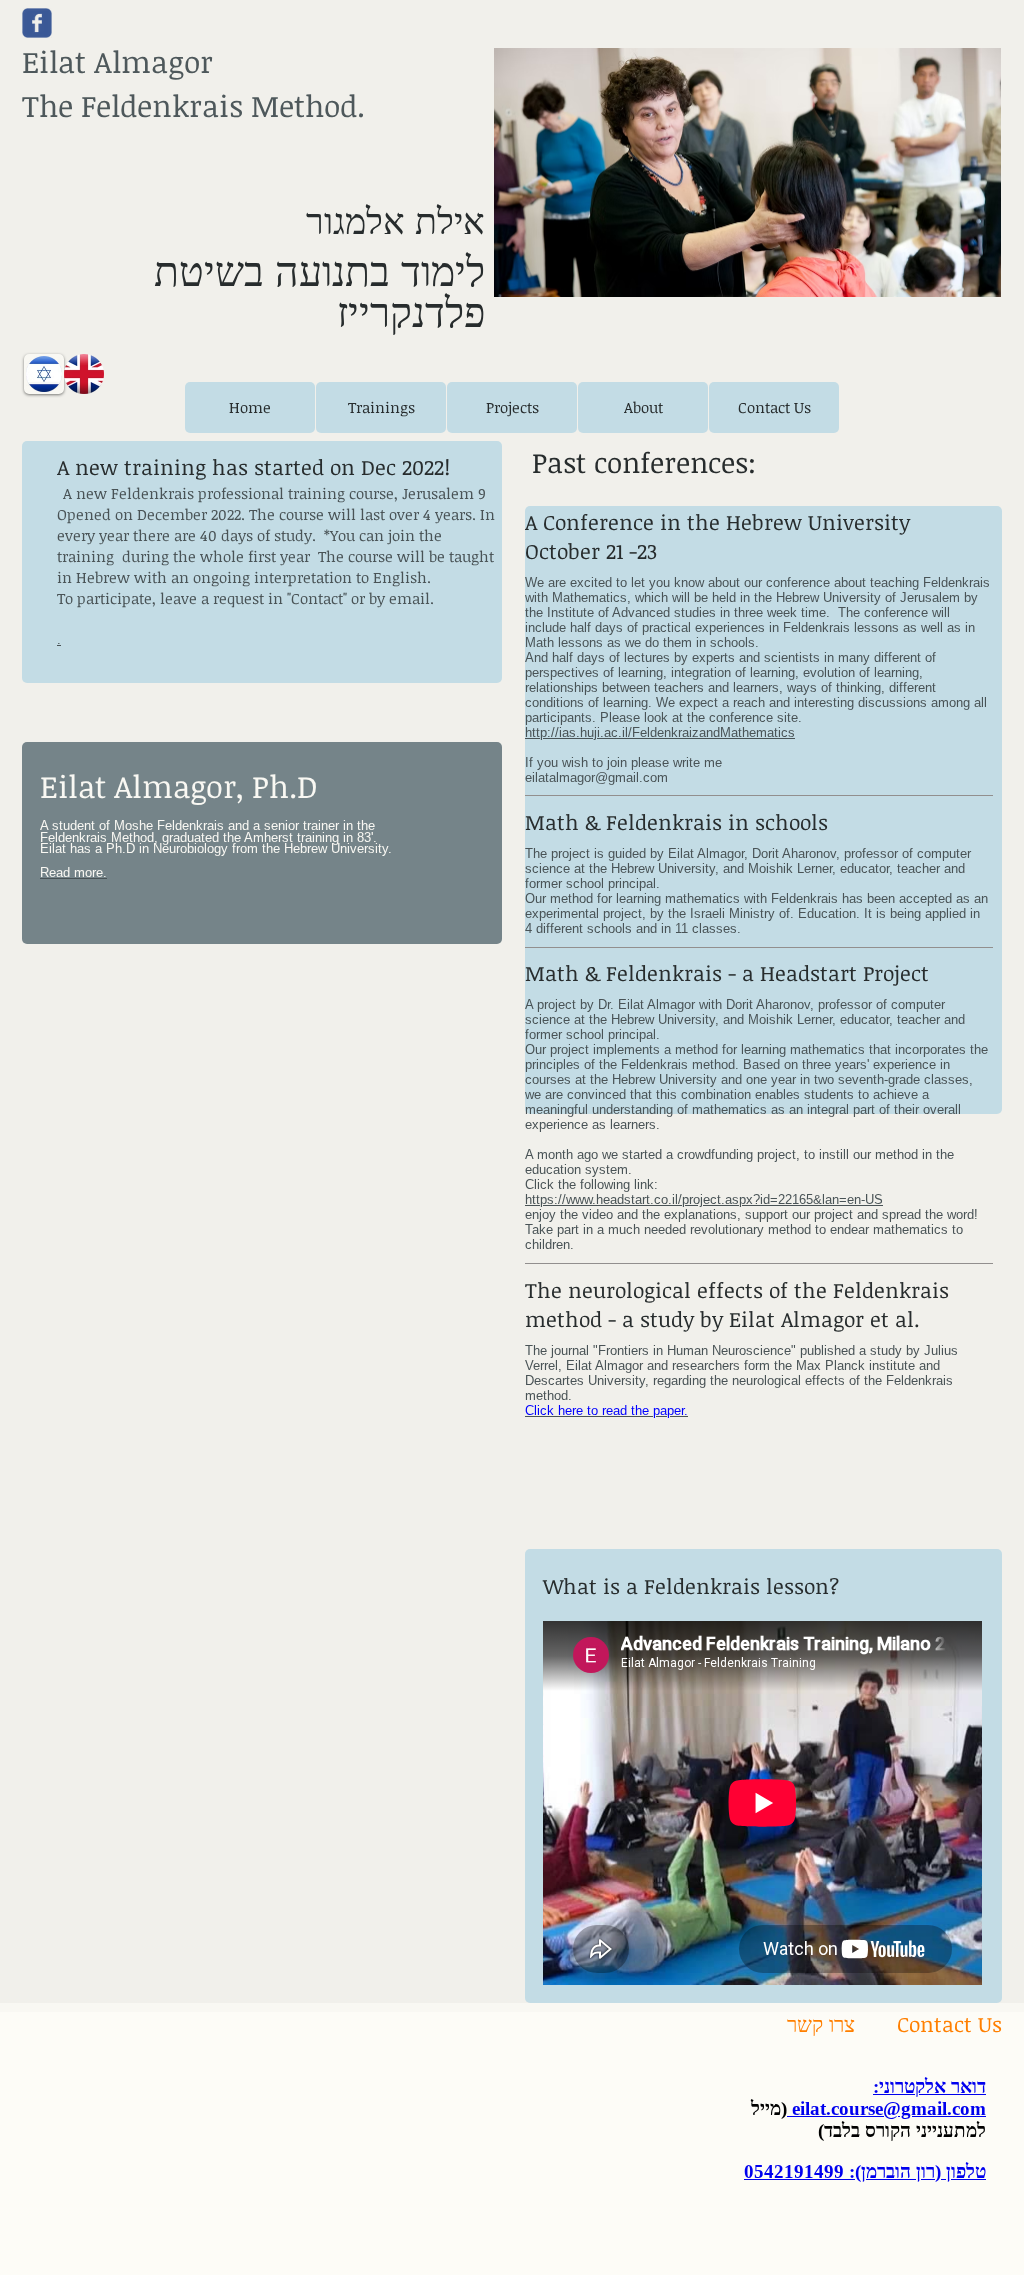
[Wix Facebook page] (37, 23)
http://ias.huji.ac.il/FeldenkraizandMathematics (660, 732)
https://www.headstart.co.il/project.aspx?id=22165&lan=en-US (704, 1199)
